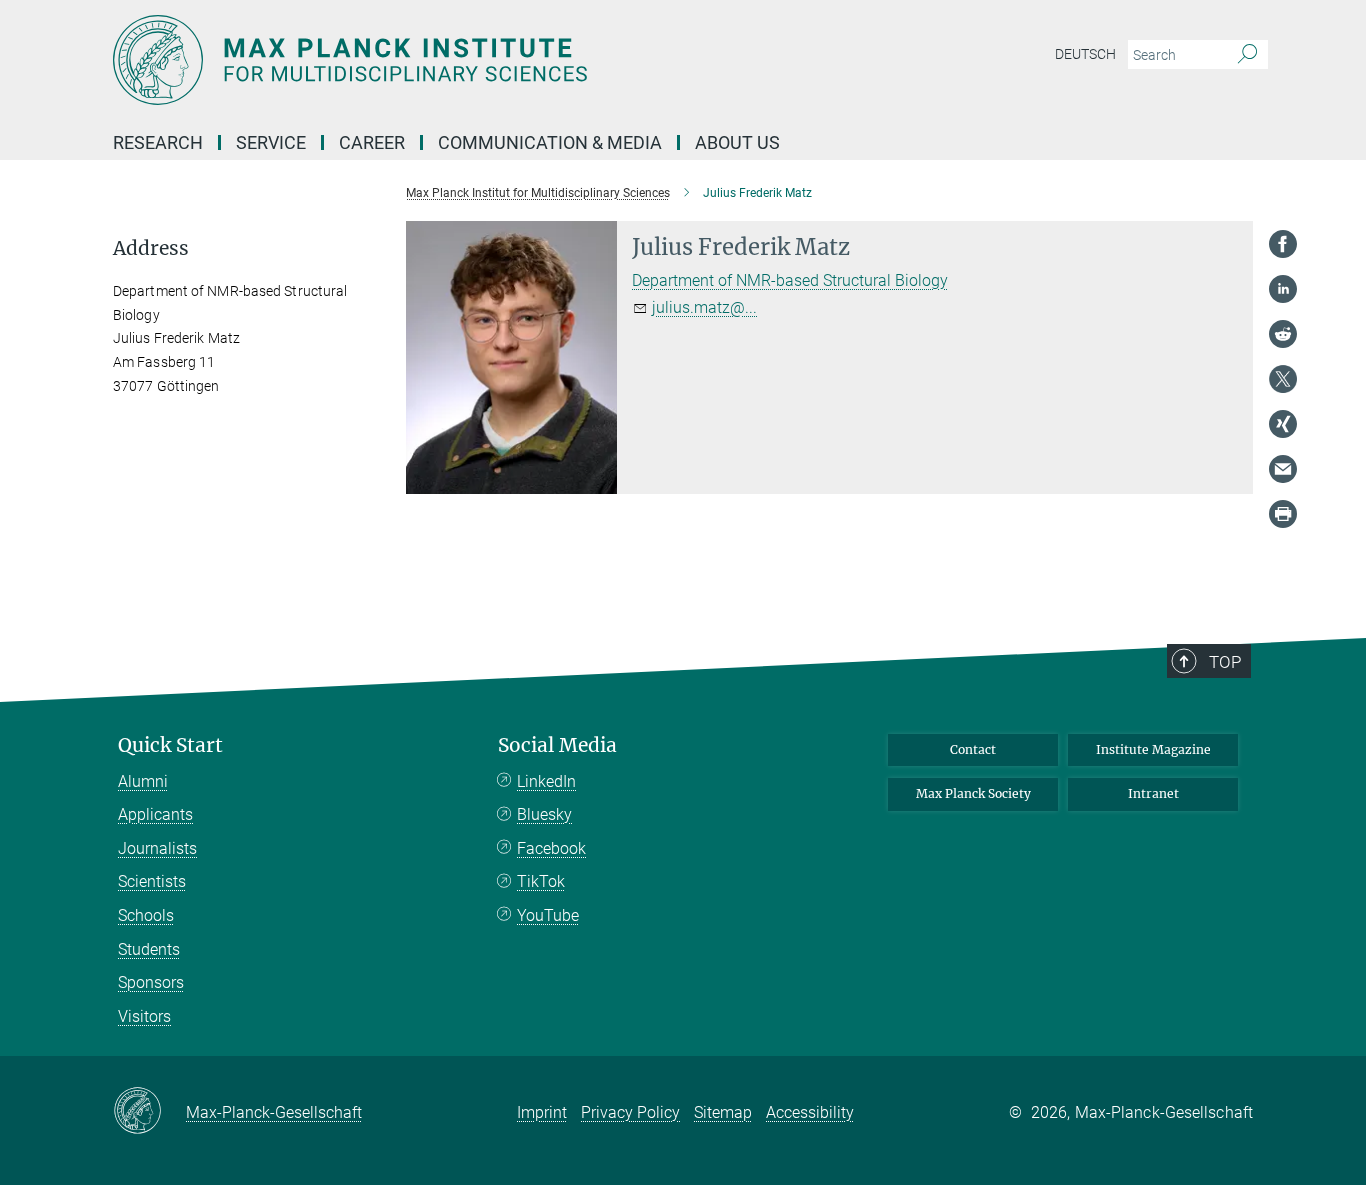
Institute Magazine (1153, 749)
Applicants (155, 814)
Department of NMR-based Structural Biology (790, 280)
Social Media (557, 745)
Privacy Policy (630, 1112)
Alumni (143, 781)
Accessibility (810, 1112)
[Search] (1247, 55)
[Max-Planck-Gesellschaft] (149, 1112)
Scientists (152, 881)
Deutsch (1085, 54)
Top (1225, 662)
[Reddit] (1283, 334)
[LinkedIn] (1283, 289)
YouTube (548, 915)
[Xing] (1283, 424)
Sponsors (151, 982)
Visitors (144, 1016)
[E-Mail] (1283, 469)
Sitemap (723, 1112)
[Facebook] (1283, 244)
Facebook (551, 848)
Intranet (1153, 793)
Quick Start (170, 745)
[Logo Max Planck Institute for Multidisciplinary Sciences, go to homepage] (488, 60)
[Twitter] (1283, 379)
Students (149, 949)
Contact (973, 749)
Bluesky (544, 814)
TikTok (541, 881)
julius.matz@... (704, 307)
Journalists (157, 848)
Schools (146, 915)
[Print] (1283, 514)
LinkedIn (546, 781)
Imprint (542, 1112)
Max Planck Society (973, 793)
